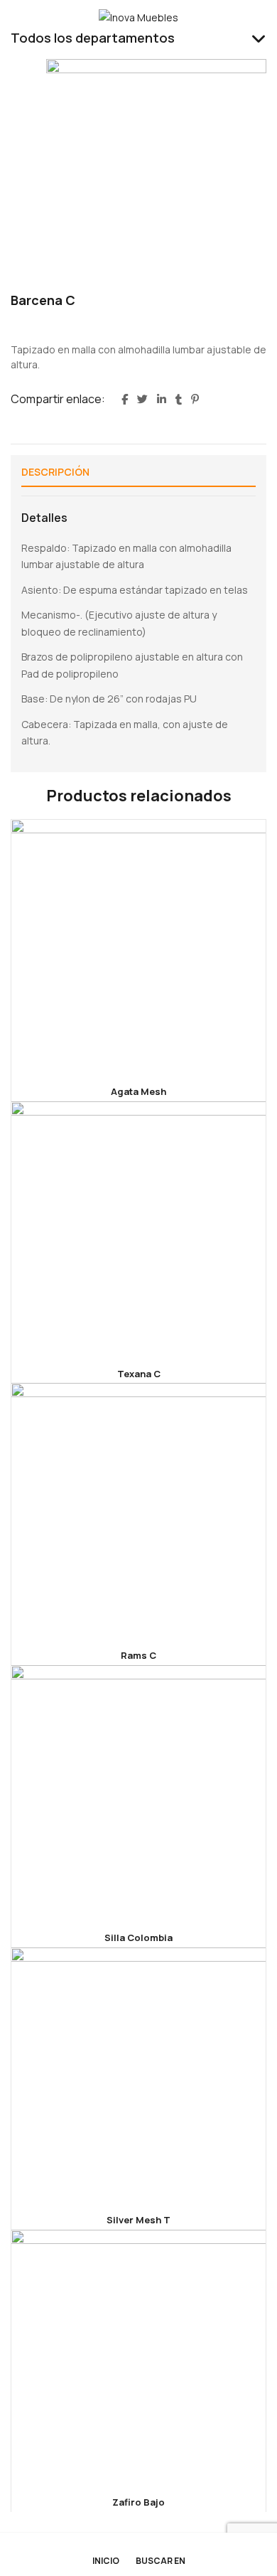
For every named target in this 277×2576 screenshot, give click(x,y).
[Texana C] (138, 1229)
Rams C (138, 1655)
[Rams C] (138, 1511)
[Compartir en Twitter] (142, 400)
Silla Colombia (138, 1938)
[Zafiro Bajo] (138, 2358)
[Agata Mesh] (138, 947)
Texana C (139, 1374)
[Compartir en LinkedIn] (162, 400)
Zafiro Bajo (138, 2502)
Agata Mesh (138, 1091)
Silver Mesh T (138, 2220)
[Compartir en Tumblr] (179, 400)
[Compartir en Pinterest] (195, 400)
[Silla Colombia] (138, 1793)
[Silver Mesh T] (138, 2075)
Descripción (55, 472)
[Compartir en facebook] (125, 400)
